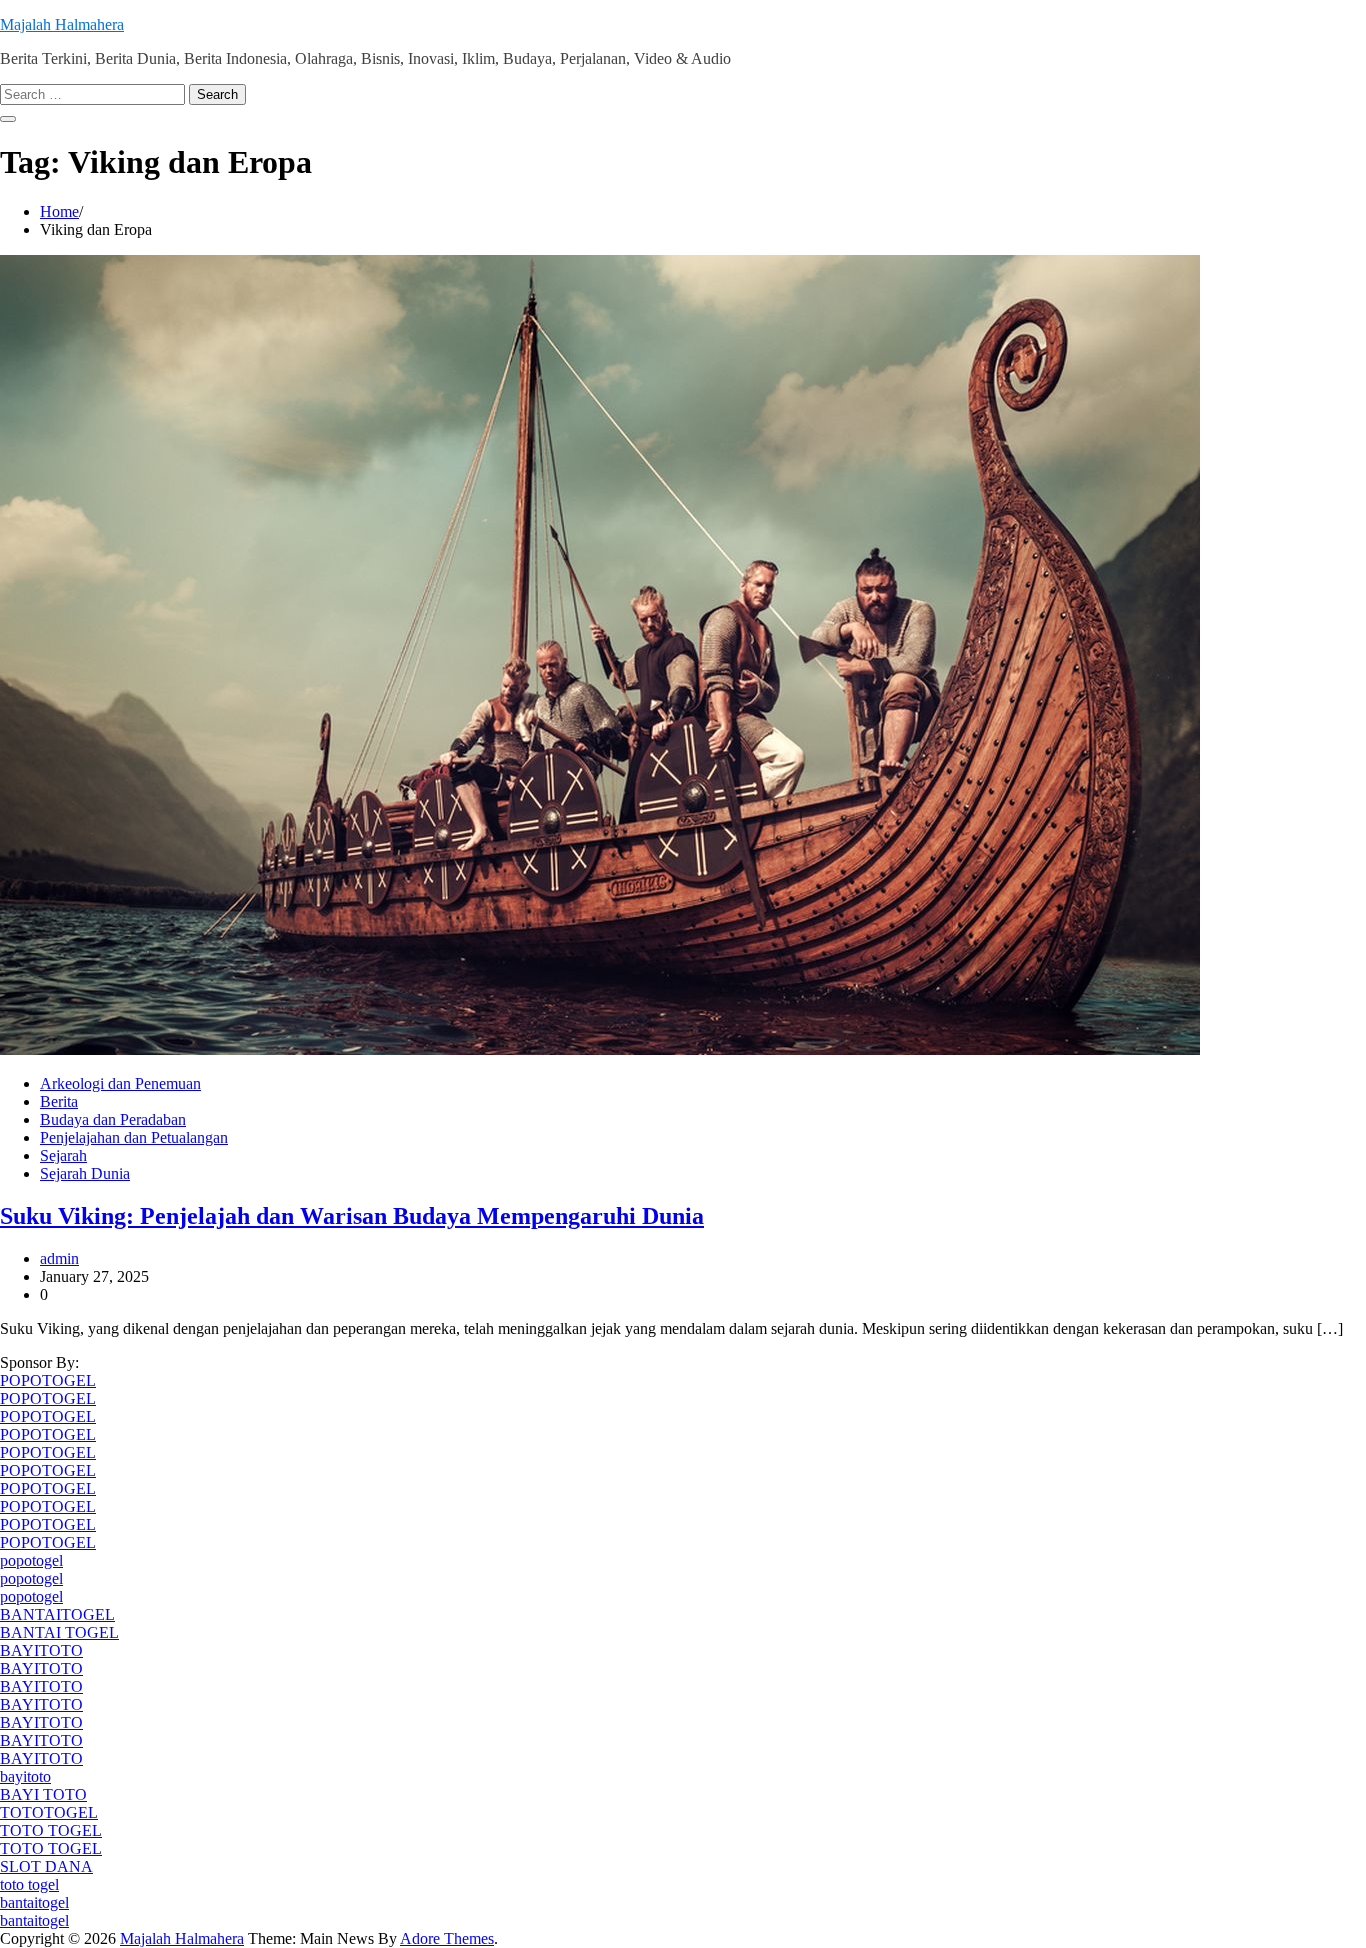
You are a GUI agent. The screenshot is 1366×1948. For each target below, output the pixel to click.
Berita (59, 1101)
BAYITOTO (41, 1650)
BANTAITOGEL (57, 1614)
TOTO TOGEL (51, 1830)
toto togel (29, 1884)
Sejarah (63, 1155)
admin (59, 1258)
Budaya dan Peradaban (113, 1119)
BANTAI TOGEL (59, 1632)
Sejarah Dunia (85, 1173)
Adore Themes (447, 1938)
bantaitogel (34, 1902)
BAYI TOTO (43, 1794)
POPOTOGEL (48, 1380)
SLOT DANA (46, 1866)
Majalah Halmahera (62, 24)
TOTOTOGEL (49, 1812)
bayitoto (25, 1776)
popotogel (31, 1560)
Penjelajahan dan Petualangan (134, 1137)
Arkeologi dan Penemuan (120, 1083)
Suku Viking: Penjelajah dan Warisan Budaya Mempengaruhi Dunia (352, 1216)
